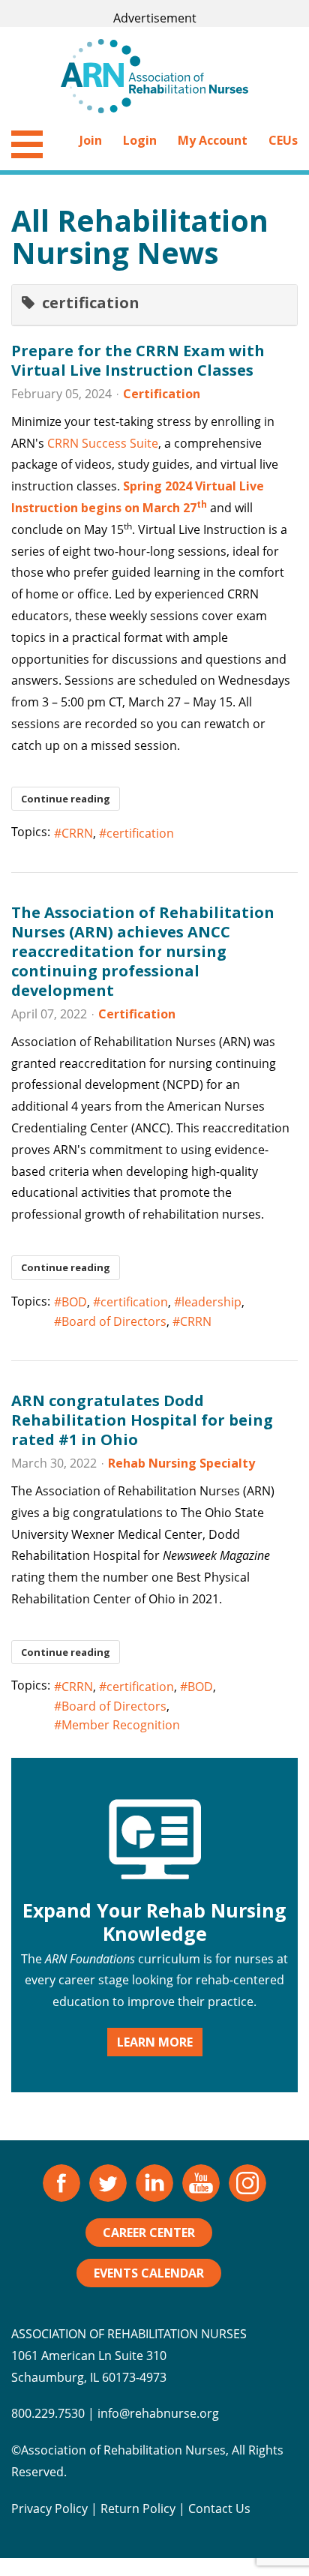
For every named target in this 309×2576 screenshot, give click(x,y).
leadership (211, 1302)
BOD (74, 1302)
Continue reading (66, 799)
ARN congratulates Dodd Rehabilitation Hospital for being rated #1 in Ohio (142, 1420)
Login (140, 140)
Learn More (155, 2042)
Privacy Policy (49, 2509)
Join (91, 140)
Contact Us (219, 2509)
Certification (162, 394)
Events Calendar (149, 2273)
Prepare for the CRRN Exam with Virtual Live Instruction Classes (138, 360)
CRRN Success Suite (103, 443)
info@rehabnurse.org (158, 2413)
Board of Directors (114, 1321)
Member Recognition (121, 1725)
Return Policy (138, 2509)
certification (140, 833)
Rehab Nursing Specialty (181, 1463)
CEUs (283, 140)
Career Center (149, 2233)
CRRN (77, 833)
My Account (213, 140)
